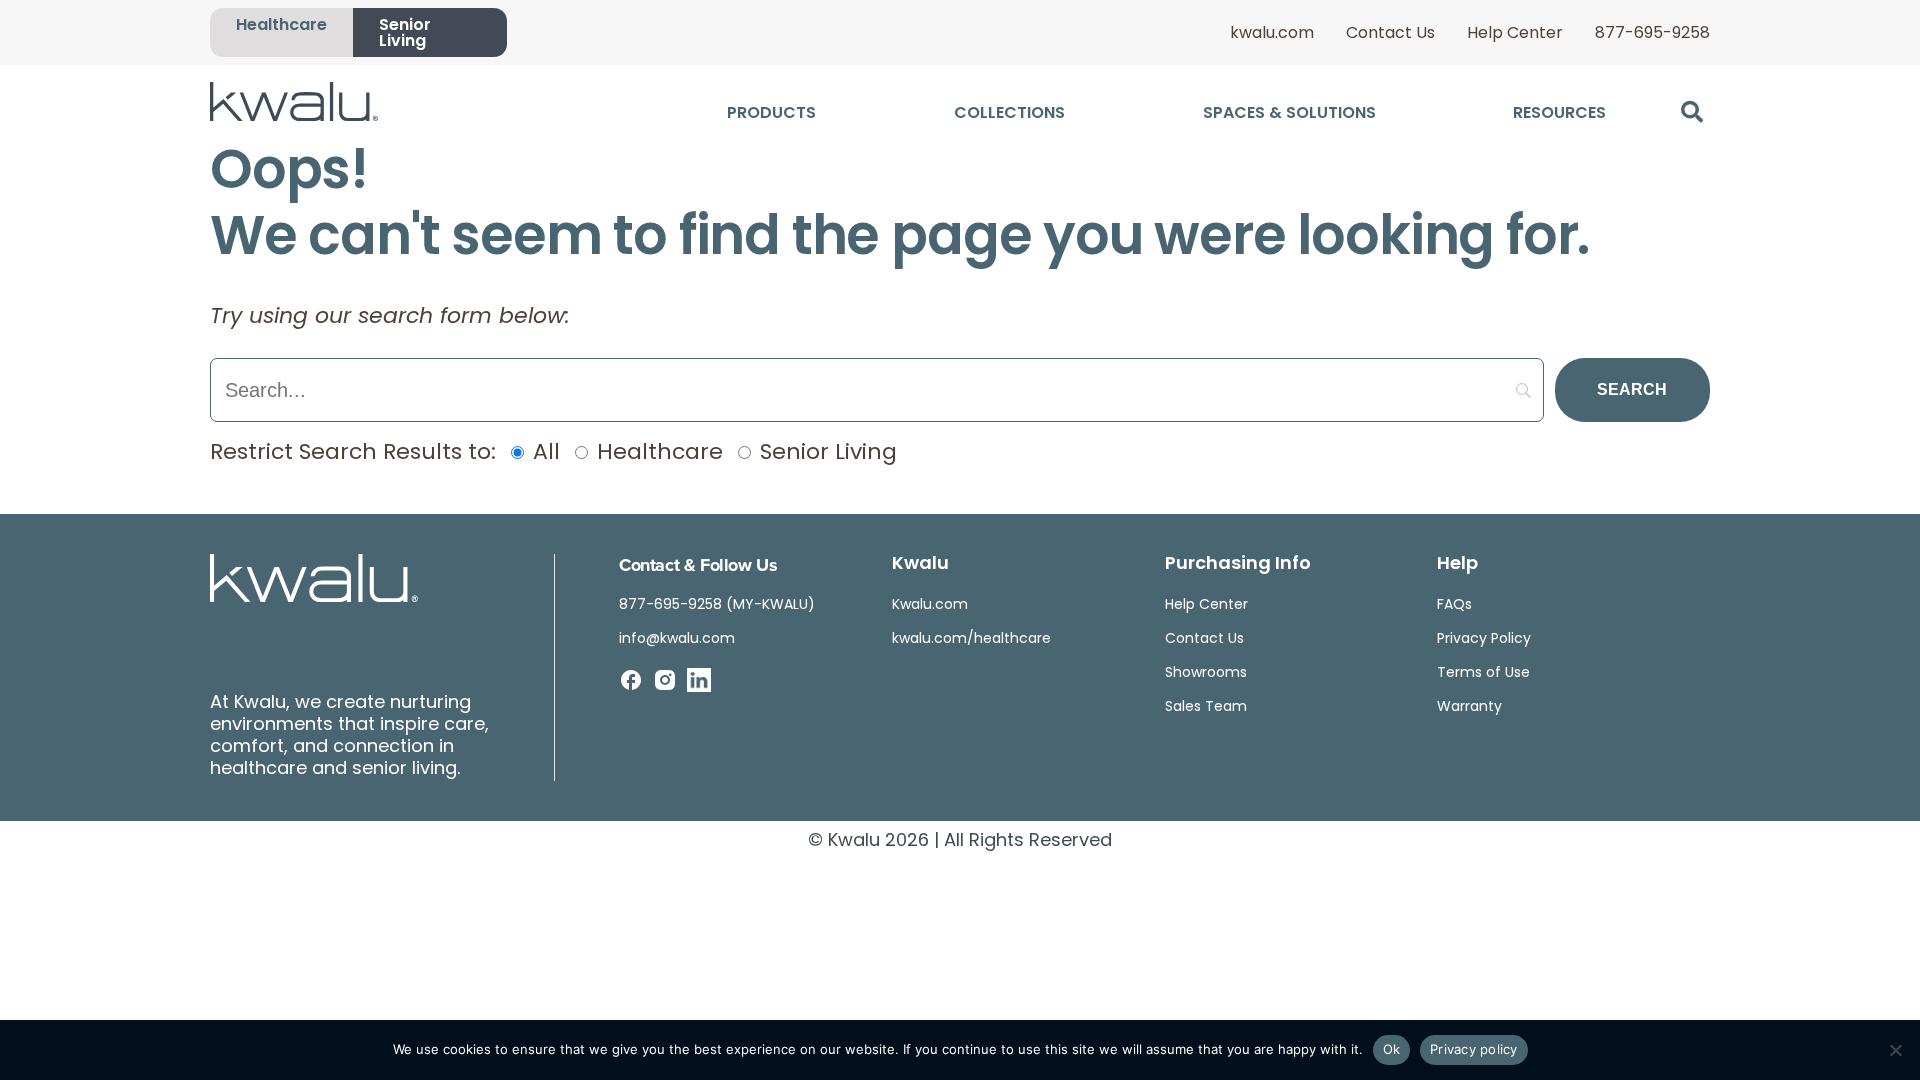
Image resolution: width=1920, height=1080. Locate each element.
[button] (1691, 111)
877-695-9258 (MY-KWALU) (717, 605)
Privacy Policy (1484, 639)
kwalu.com (1272, 34)
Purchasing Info (1238, 565)
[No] (1895, 1050)
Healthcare (281, 26)
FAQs (1454, 605)
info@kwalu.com (677, 639)
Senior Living (405, 34)
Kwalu (920, 565)
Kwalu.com (930, 605)
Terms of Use (1483, 673)
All (543, 453)
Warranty (1469, 707)
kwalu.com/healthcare (971, 639)
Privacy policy (1474, 1049)
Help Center (1515, 34)
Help (1457, 565)
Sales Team (1206, 707)
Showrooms (1206, 673)
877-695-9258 (1652, 34)
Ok (1392, 1049)
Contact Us (1390, 34)
